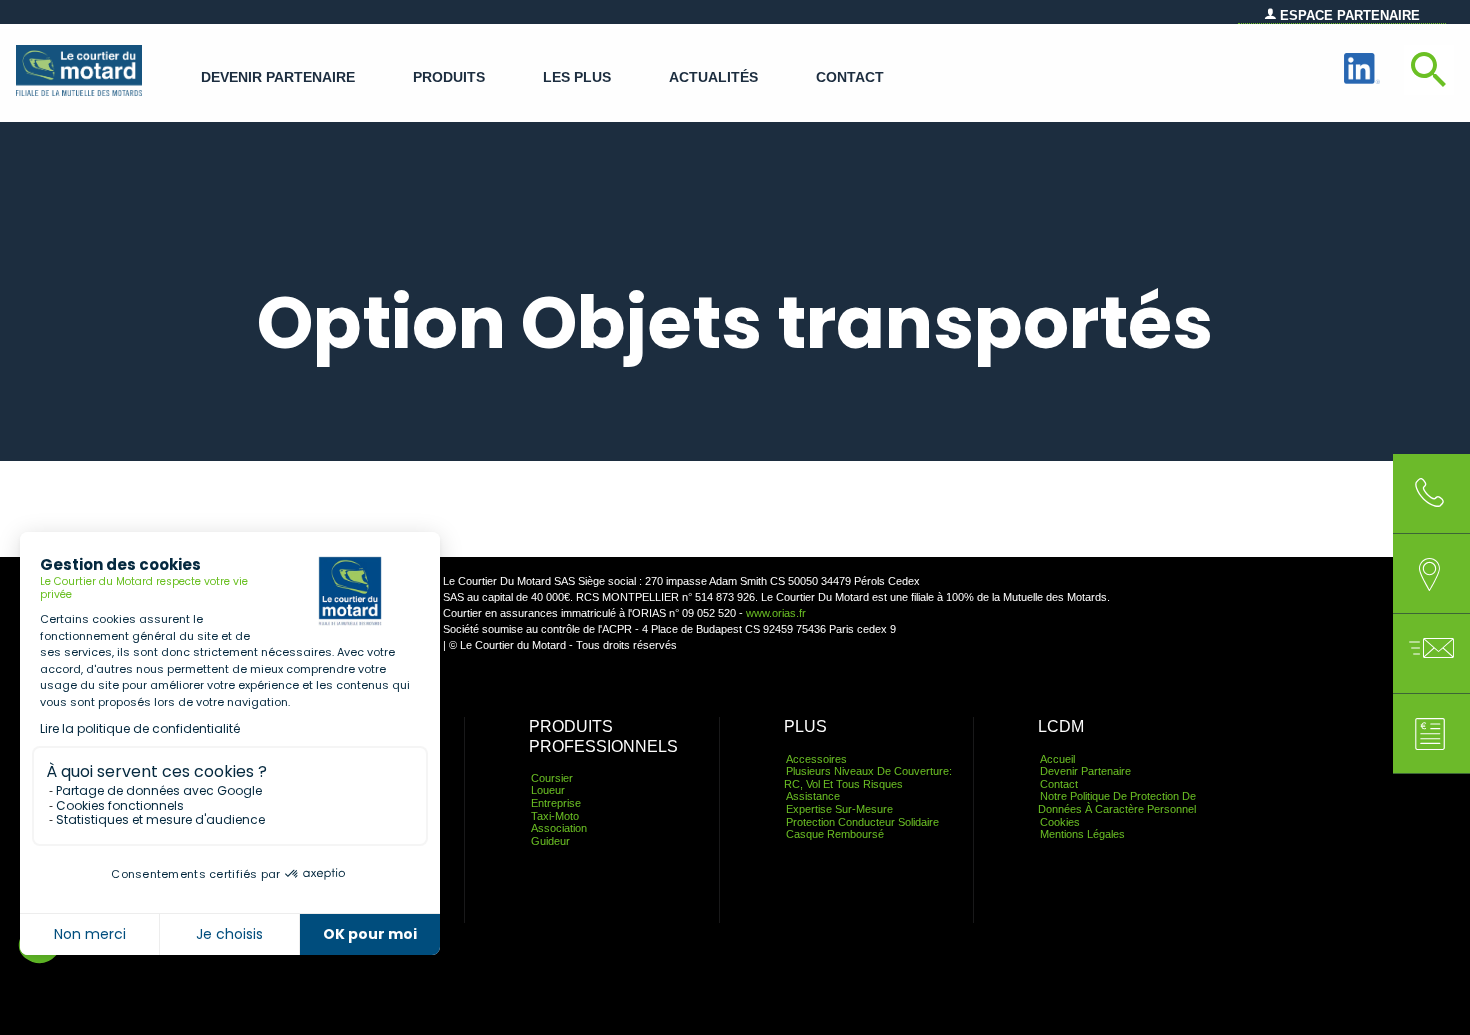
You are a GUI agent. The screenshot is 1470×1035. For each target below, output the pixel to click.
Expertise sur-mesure (839, 809)
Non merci (90, 934)
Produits (449, 77)
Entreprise (556, 803)
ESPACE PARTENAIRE (1348, 15)
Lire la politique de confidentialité (140, 728)
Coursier (552, 778)
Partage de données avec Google (159, 790)
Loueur (548, 790)
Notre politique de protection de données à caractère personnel (1117, 802)
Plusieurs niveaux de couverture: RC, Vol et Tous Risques (868, 777)
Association (559, 828)
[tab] (1429, 574)
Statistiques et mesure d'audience (160, 819)
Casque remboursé (835, 834)
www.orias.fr (776, 613)
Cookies (1060, 822)
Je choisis (229, 934)
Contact (850, 77)
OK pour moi (370, 934)
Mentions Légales (1082, 834)
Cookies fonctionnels (120, 805)
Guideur (550, 841)
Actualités (713, 77)
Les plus (577, 77)
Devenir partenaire (278, 77)
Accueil (1057, 759)
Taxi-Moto (555, 816)
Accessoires (816, 759)
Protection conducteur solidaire (862, 822)
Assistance (813, 796)
